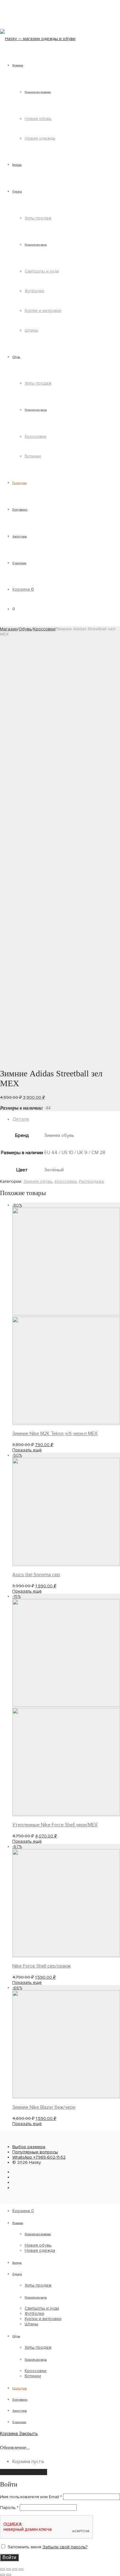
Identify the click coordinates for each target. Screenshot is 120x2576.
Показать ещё (27, 1450)
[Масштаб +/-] (21, 2570)
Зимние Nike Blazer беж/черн (44, 2107)
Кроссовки (36, 436)
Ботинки (33, 456)
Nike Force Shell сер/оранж (42, 1966)
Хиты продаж (38, 218)
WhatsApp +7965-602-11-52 (39, 2157)
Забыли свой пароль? (65, 2547)
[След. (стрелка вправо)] (9, 2575)
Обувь (25, 629)
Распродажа (91, 1181)
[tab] (66, 1119)
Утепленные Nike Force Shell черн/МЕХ (55, 1825)
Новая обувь (38, 119)
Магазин (9, 629)
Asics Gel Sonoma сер (36, 1575)
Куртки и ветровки (43, 311)
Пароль (9, 2508)
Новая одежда (40, 138)
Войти (9, 2557)
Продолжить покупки (24, 2472)
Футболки (34, 291)
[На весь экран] (15, 2570)
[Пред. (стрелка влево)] (2, 2575)
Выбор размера (29, 2147)
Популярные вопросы (35, 2152)
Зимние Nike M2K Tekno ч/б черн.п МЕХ (55, 1434)
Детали (21, 1119)
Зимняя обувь (38, 1181)
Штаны (31, 330)
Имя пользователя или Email (31, 2497)
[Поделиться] (9, 2570)
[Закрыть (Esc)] (2, 2570)
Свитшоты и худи (42, 271)
